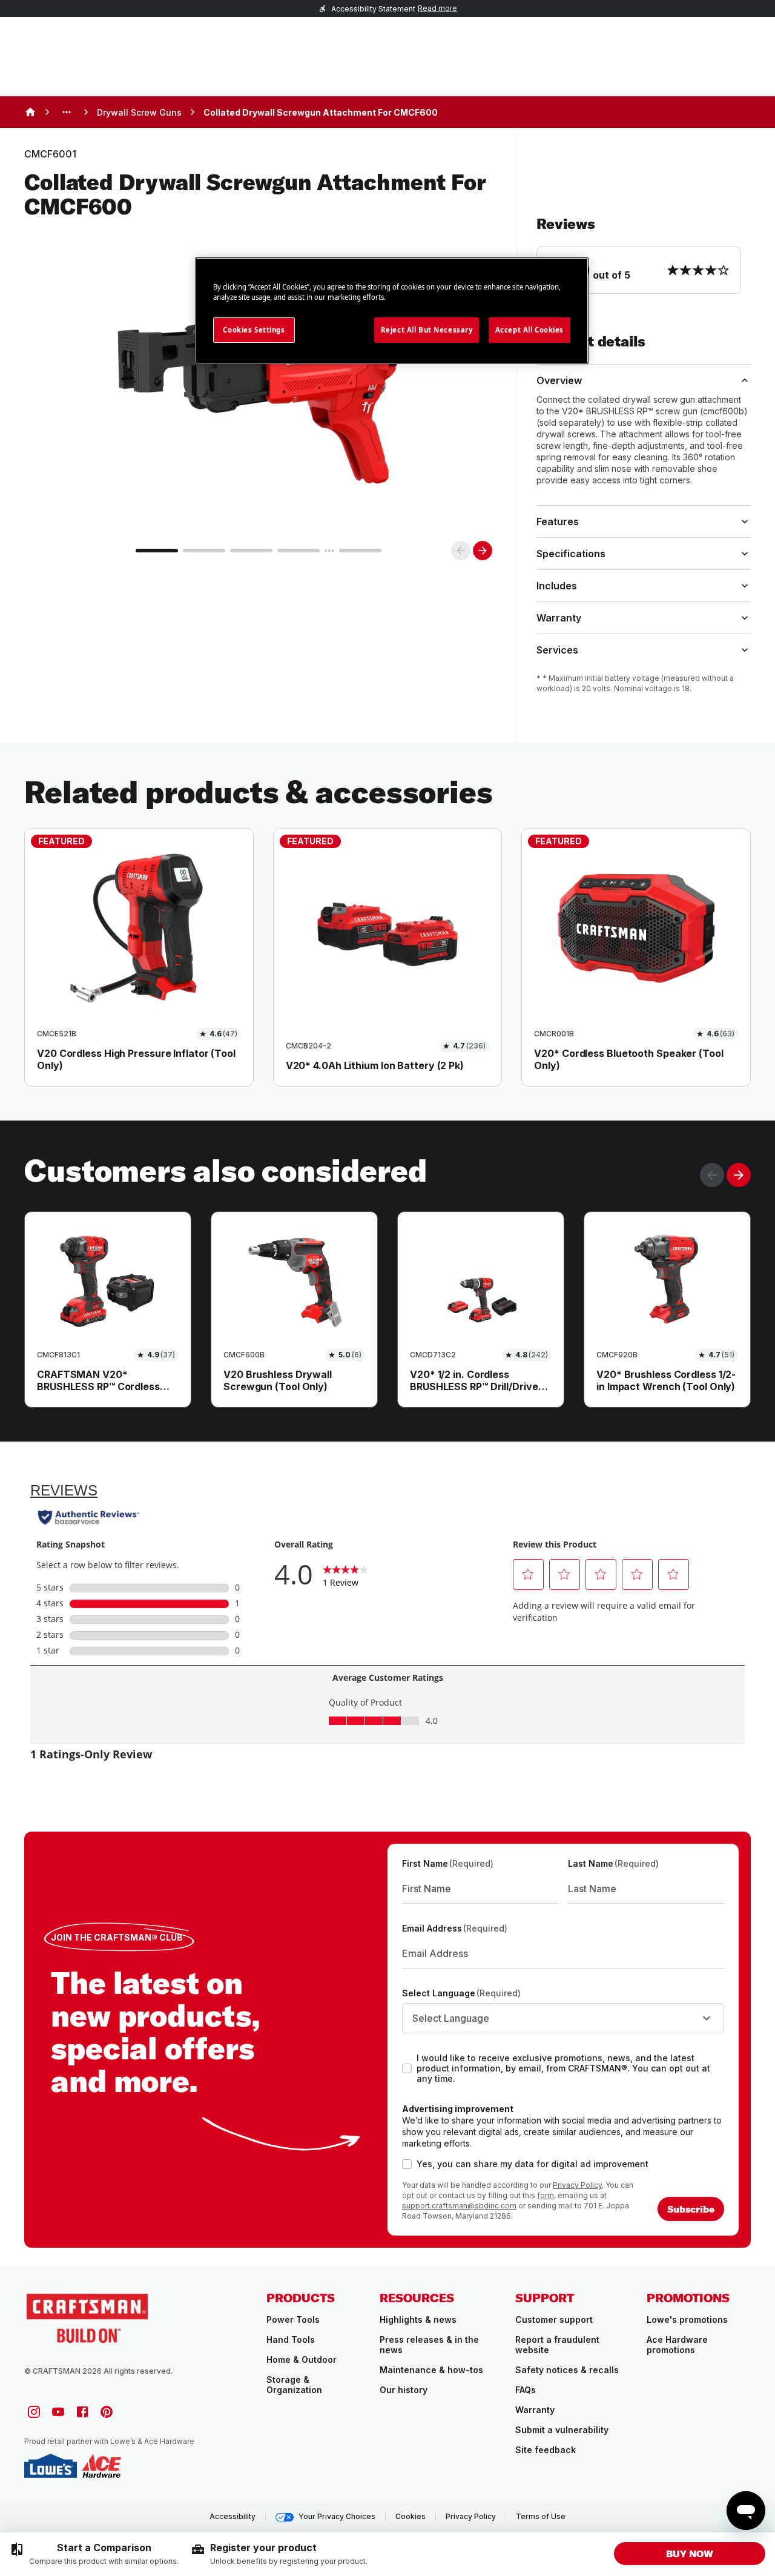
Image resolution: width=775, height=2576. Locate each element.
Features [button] (558, 521)
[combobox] (563, 2018)
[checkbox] (407, 2068)
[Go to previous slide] (461, 551)
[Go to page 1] (157, 551)
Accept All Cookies (529, 330)
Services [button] (557, 650)
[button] (644, 254)
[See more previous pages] (67, 112)
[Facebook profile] (82, 2412)
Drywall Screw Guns (139, 112)
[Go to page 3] (251, 551)
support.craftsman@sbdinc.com (459, 2206)
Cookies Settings (254, 330)
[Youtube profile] (58, 2412)
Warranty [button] (559, 618)
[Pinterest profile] (107, 2412)
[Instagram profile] (34, 2412)
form (546, 2195)
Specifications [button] (571, 554)
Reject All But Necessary (427, 330)
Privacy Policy (577, 2185)
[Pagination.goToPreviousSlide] (712, 1175)
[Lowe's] (51, 2466)
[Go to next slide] (483, 551)
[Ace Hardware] (101, 2466)
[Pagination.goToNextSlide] (739, 1175)
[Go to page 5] (360, 551)
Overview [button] (559, 380)
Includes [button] (557, 586)
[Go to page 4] (298, 551)
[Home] (30, 112)
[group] (94, 2554)
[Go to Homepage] (87, 2317)
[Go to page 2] (204, 551)
